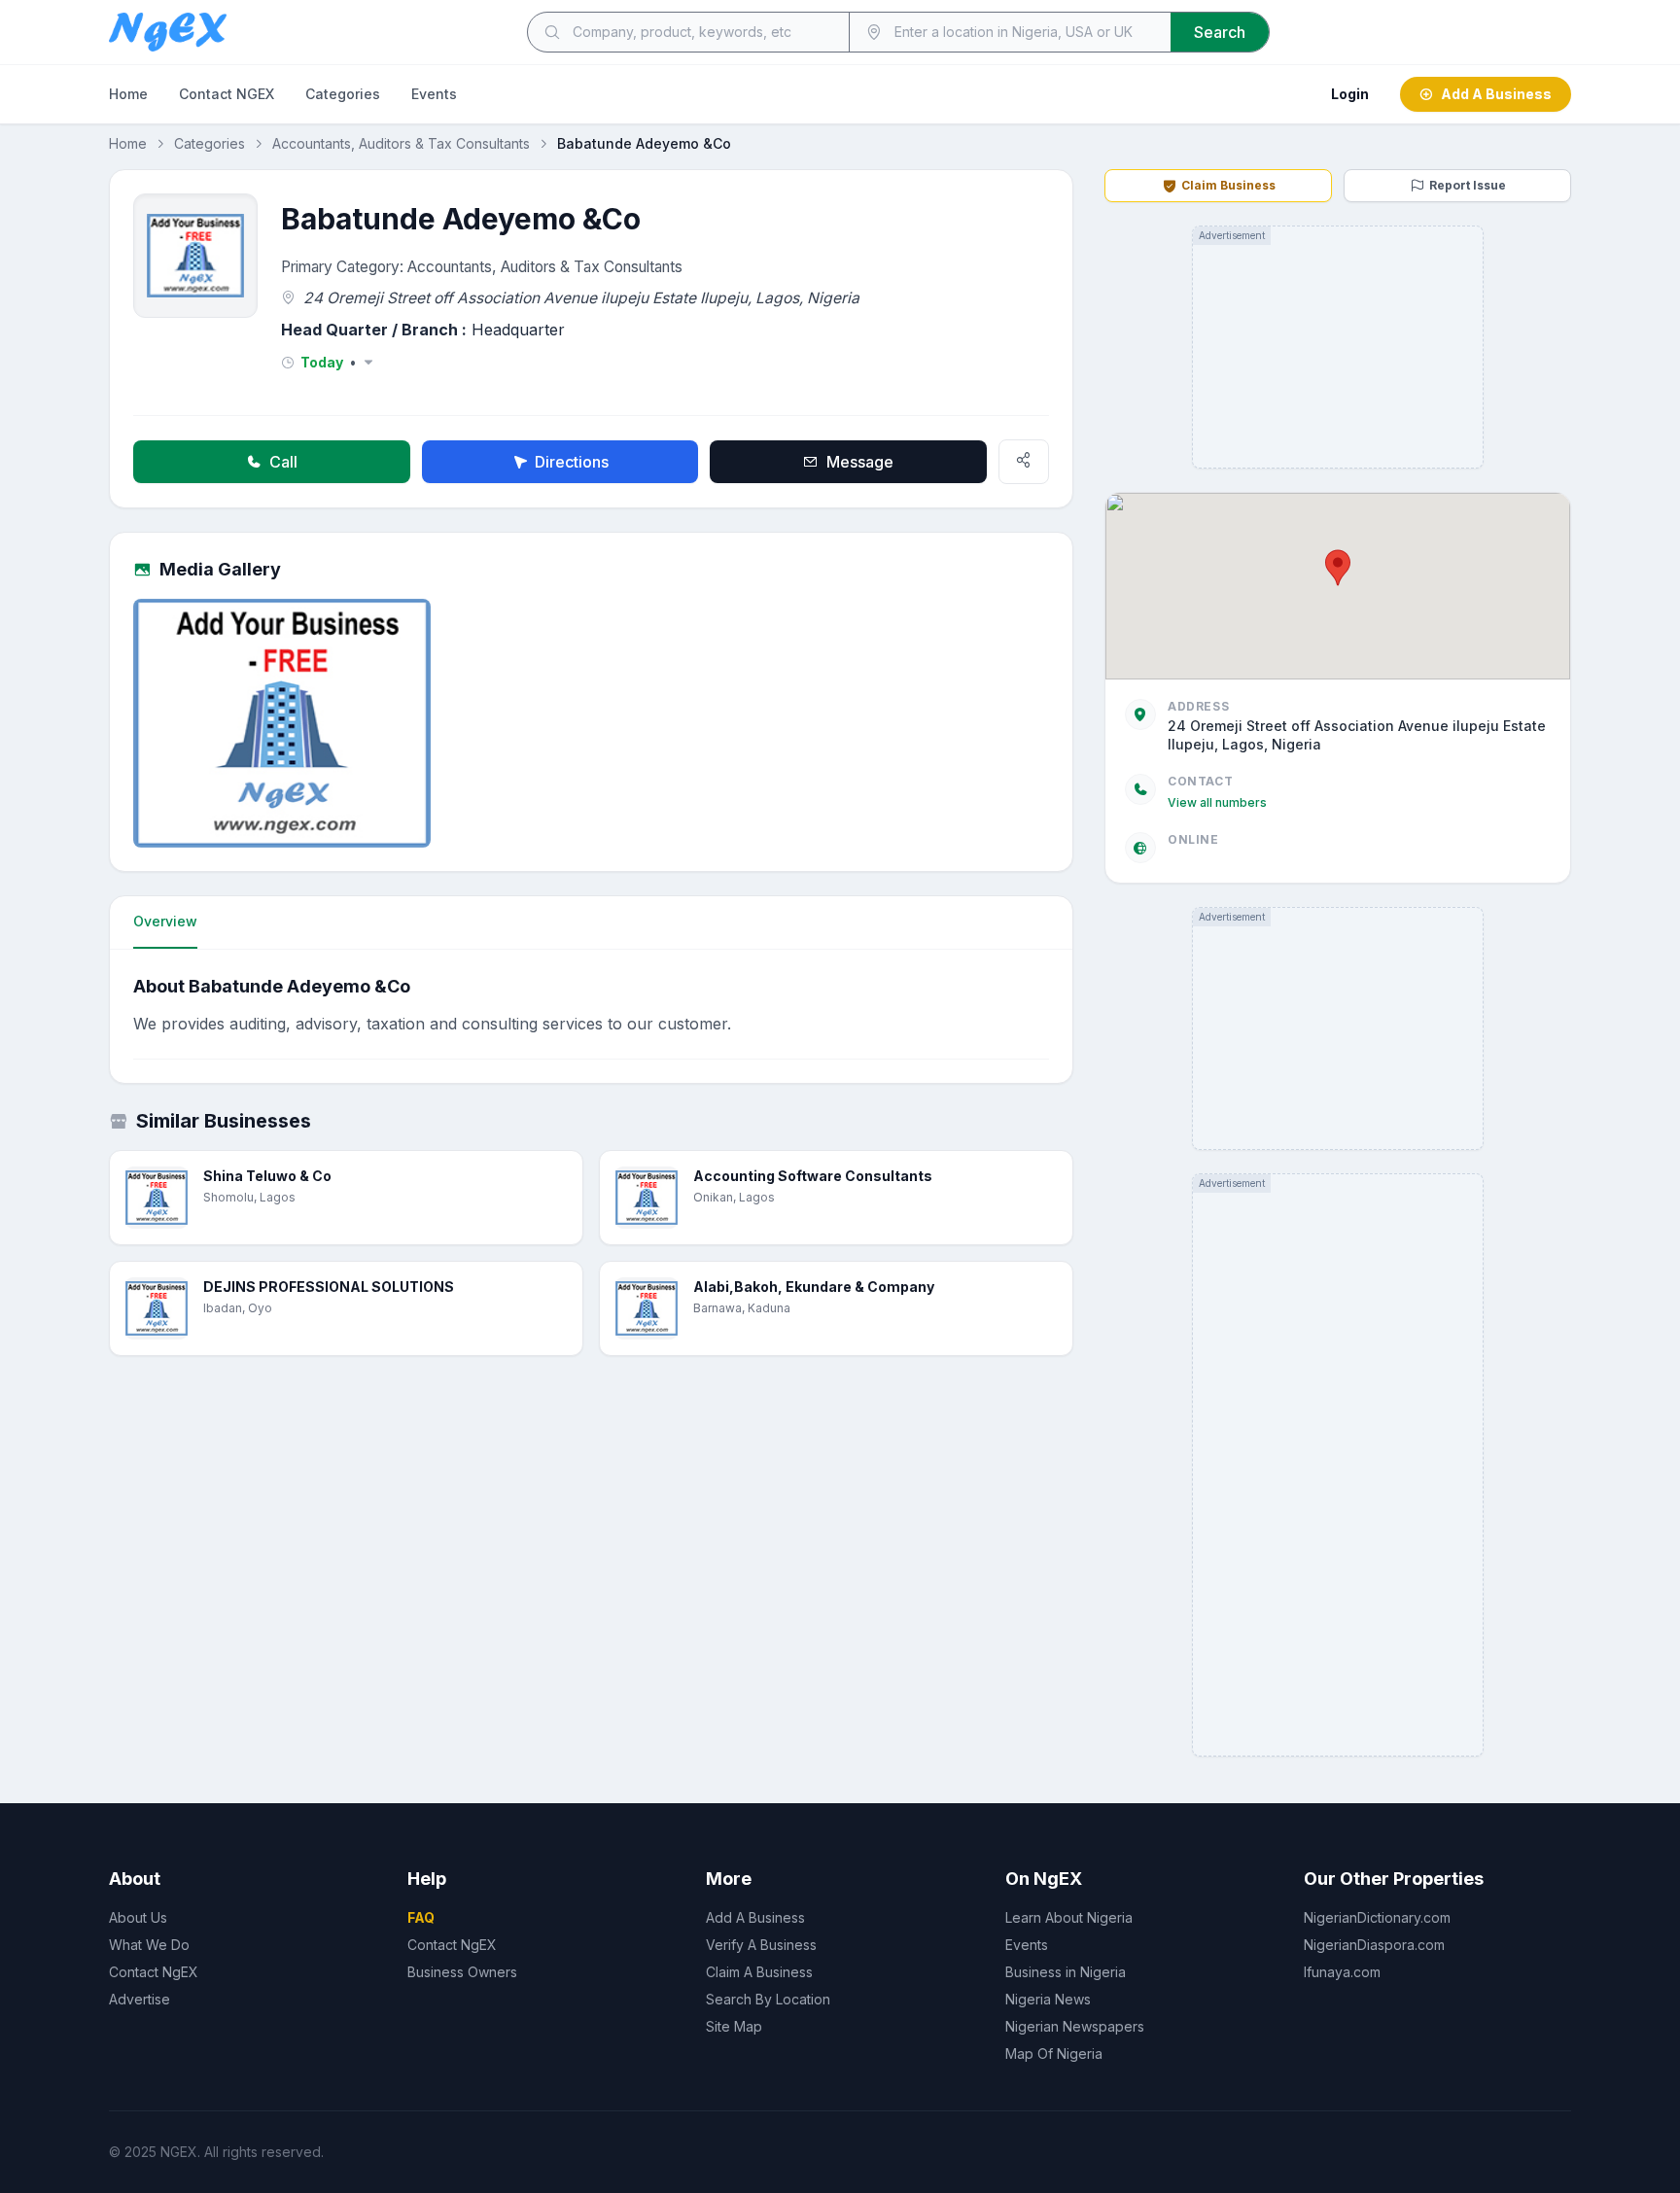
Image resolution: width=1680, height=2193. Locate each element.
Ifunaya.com (1342, 1972)
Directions (572, 462)
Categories (343, 94)
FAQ (421, 1917)
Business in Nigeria (1066, 1972)
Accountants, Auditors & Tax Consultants (401, 143)
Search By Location (768, 1999)
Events (434, 94)
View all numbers (1217, 802)
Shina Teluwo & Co (267, 1176)
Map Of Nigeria (1054, 2054)
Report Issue (1468, 185)
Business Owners (462, 1972)
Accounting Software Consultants (813, 1176)
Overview (165, 921)
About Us (138, 1917)
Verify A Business (761, 1945)
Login (1350, 94)
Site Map (734, 2026)
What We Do (149, 1945)
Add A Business (1496, 94)
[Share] (1024, 462)
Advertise (140, 1999)
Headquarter (518, 330)
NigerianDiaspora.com (1374, 1945)
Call (283, 462)
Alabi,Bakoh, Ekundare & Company (814, 1287)
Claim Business (1228, 185)
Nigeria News (1048, 1999)
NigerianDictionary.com (1377, 1917)
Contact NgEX (154, 1972)
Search (1220, 32)
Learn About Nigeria (1069, 1917)
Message (860, 462)
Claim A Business (759, 1972)
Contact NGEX (227, 94)
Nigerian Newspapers (1075, 2026)
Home (128, 94)
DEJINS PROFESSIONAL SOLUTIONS (329, 1287)
